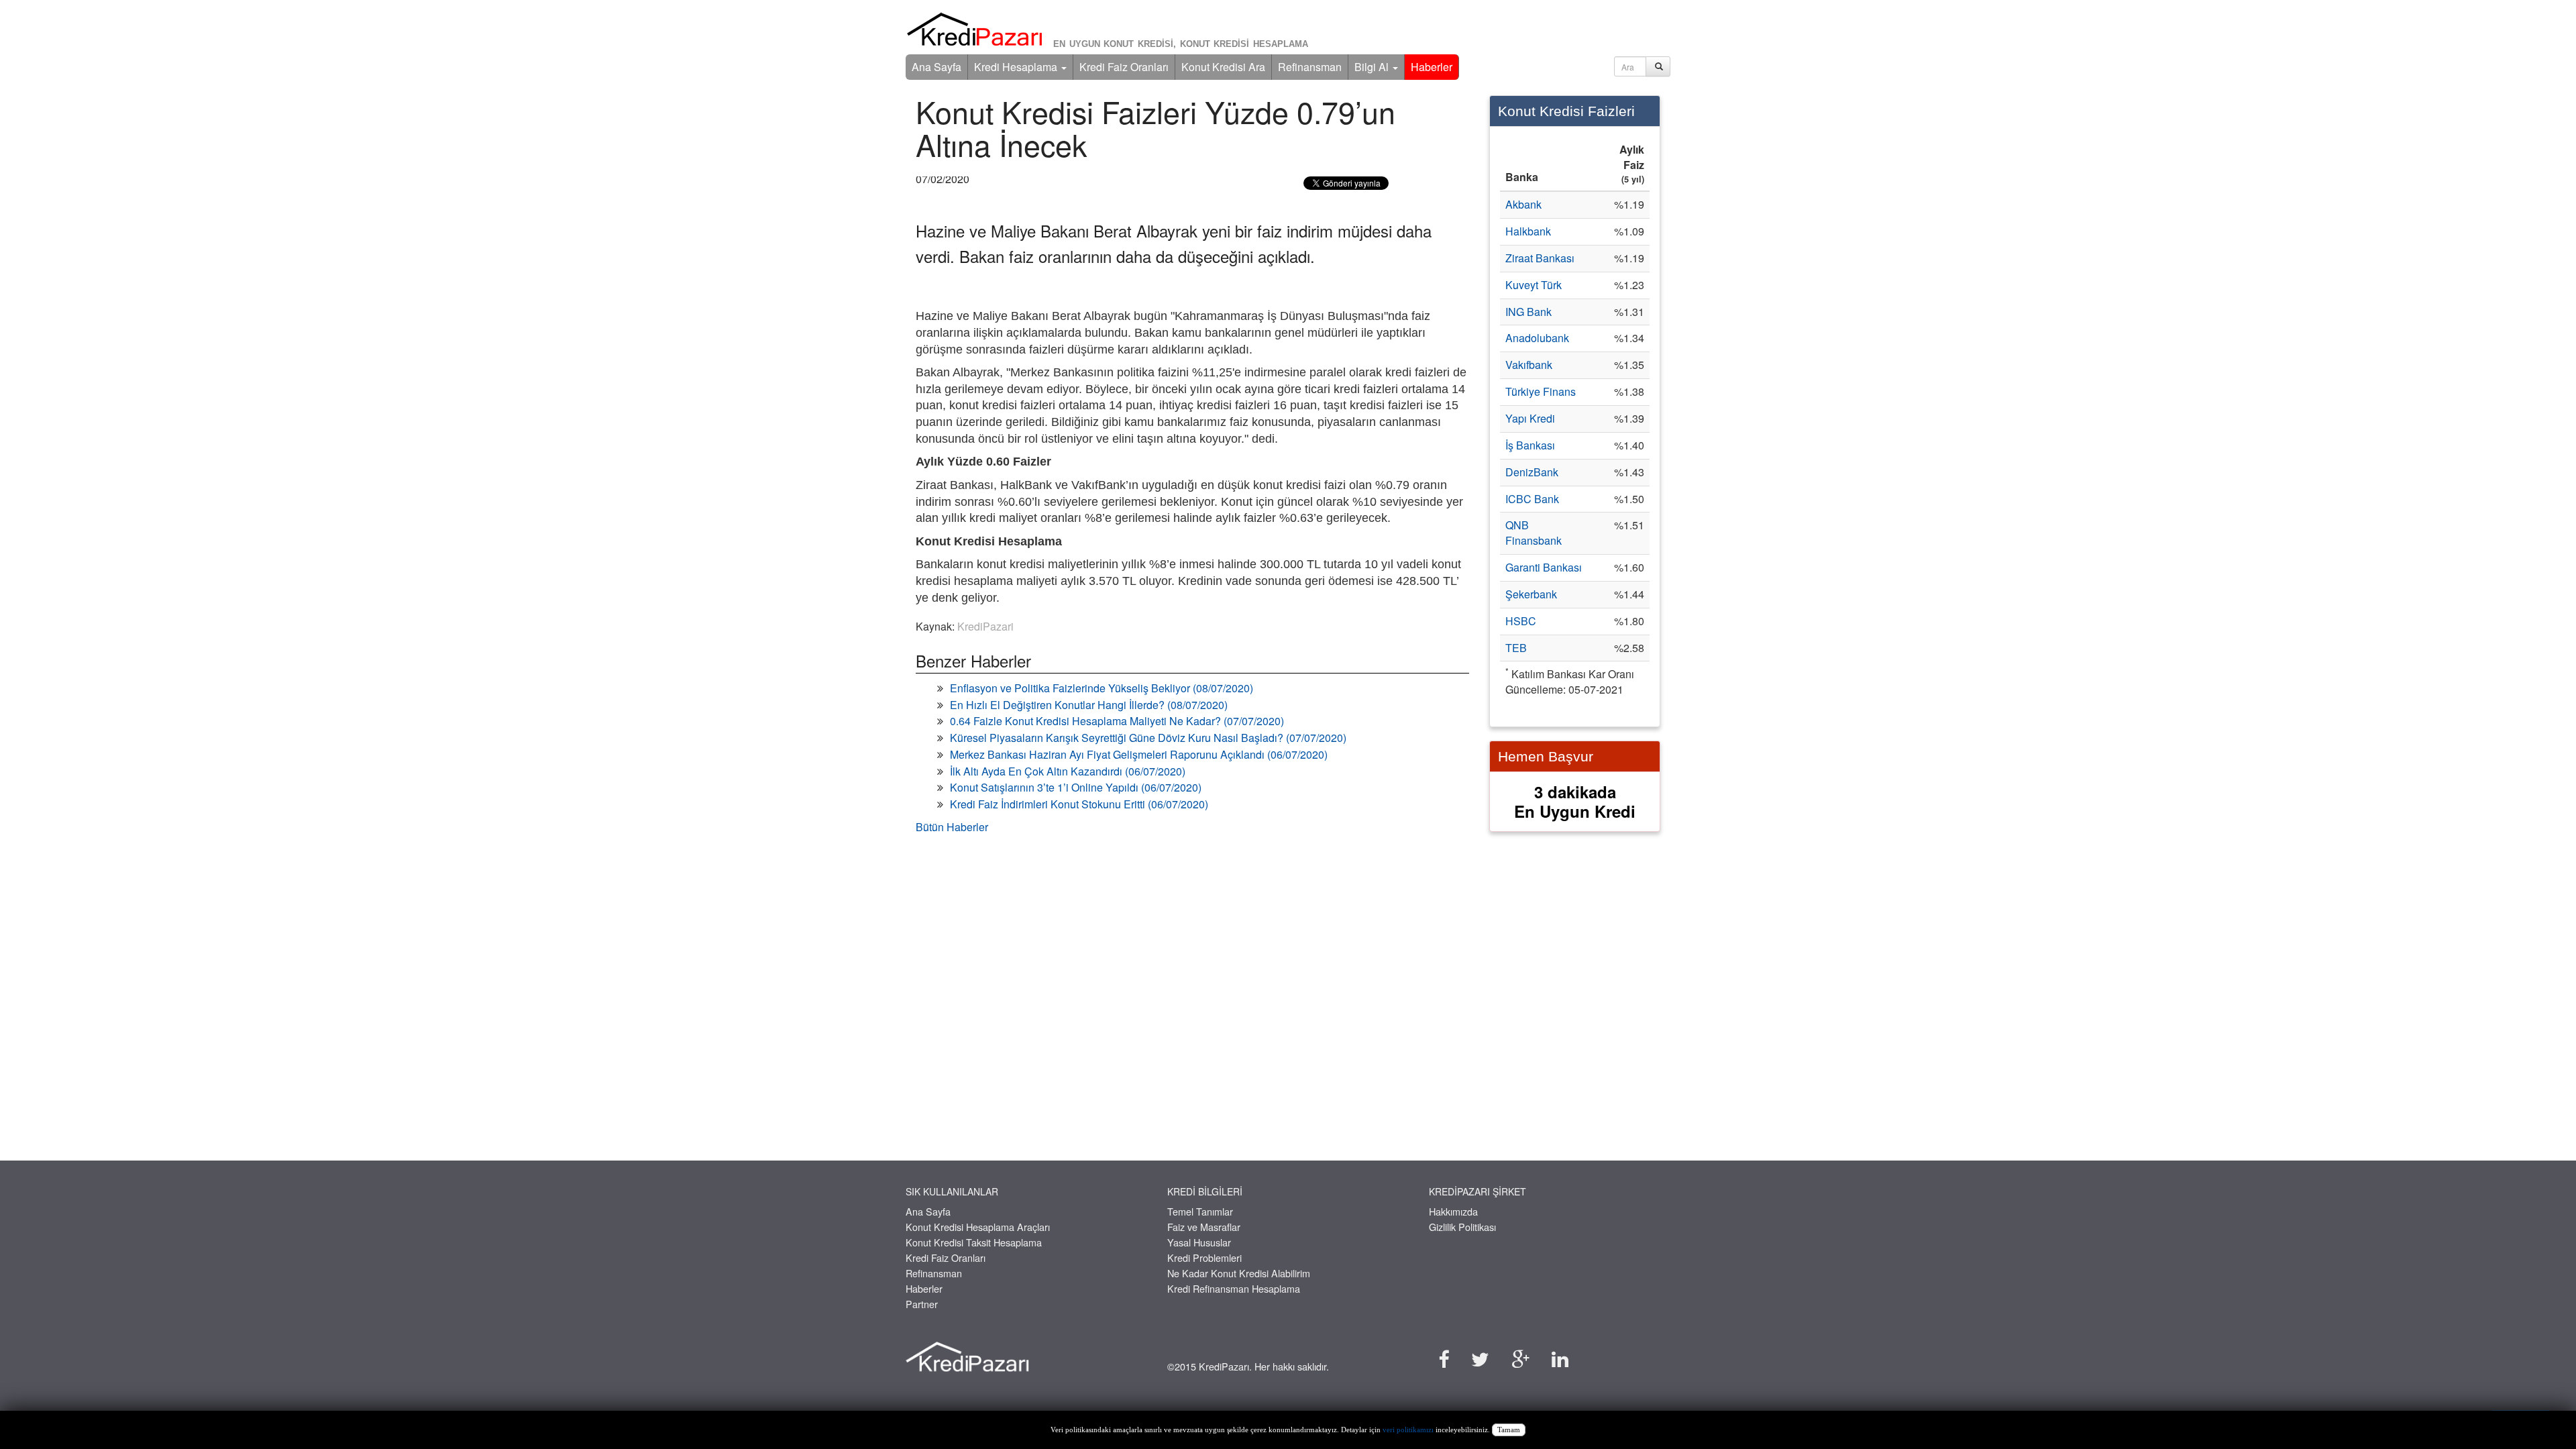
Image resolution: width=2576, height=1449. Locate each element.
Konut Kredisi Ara (1223, 67)
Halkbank (1528, 231)
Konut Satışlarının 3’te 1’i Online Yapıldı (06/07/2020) (1076, 787)
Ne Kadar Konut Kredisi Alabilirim (1239, 1273)
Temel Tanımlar (1200, 1211)
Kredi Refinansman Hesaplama (1234, 1288)
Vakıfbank (1529, 365)
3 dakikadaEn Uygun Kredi (1575, 801)
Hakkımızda (1453, 1211)
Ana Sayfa (936, 67)
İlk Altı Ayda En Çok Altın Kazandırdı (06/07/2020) (1068, 771)
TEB (1516, 648)
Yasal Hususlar (1199, 1242)
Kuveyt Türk (1534, 285)
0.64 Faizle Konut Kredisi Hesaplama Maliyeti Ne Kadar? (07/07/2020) (1117, 721)
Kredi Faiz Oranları (1124, 67)
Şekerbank (1531, 594)
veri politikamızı (1408, 1430)
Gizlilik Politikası (1462, 1227)
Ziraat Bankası (1540, 258)
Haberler (1432, 67)
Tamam (1509, 1430)
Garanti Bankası (1544, 567)
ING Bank (1528, 312)
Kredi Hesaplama (1017, 67)
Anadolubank (1537, 338)
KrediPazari (985, 626)
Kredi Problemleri (1204, 1257)
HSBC (1521, 621)
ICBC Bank (1532, 499)
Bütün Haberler (952, 827)
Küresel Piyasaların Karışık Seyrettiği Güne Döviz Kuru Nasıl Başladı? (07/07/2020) (1148, 738)
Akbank (1523, 204)
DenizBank (1532, 472)
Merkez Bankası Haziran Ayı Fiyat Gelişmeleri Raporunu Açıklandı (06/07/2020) (1139, 754)
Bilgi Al (1373, 67)
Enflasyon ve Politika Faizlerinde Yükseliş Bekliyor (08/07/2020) (1102, 688)
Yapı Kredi (1530, 418)
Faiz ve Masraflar (1204, 1227)
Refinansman (1310, 67)
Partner (922, 1304)
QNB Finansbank (1534, 533)
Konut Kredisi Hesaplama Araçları (978, 1227)
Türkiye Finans (1541, 391)
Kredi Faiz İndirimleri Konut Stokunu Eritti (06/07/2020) (1079, 804)
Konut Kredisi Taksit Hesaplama (974, 1242)
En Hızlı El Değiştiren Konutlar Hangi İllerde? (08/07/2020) (1089, 705)
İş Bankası (1530, 445)
